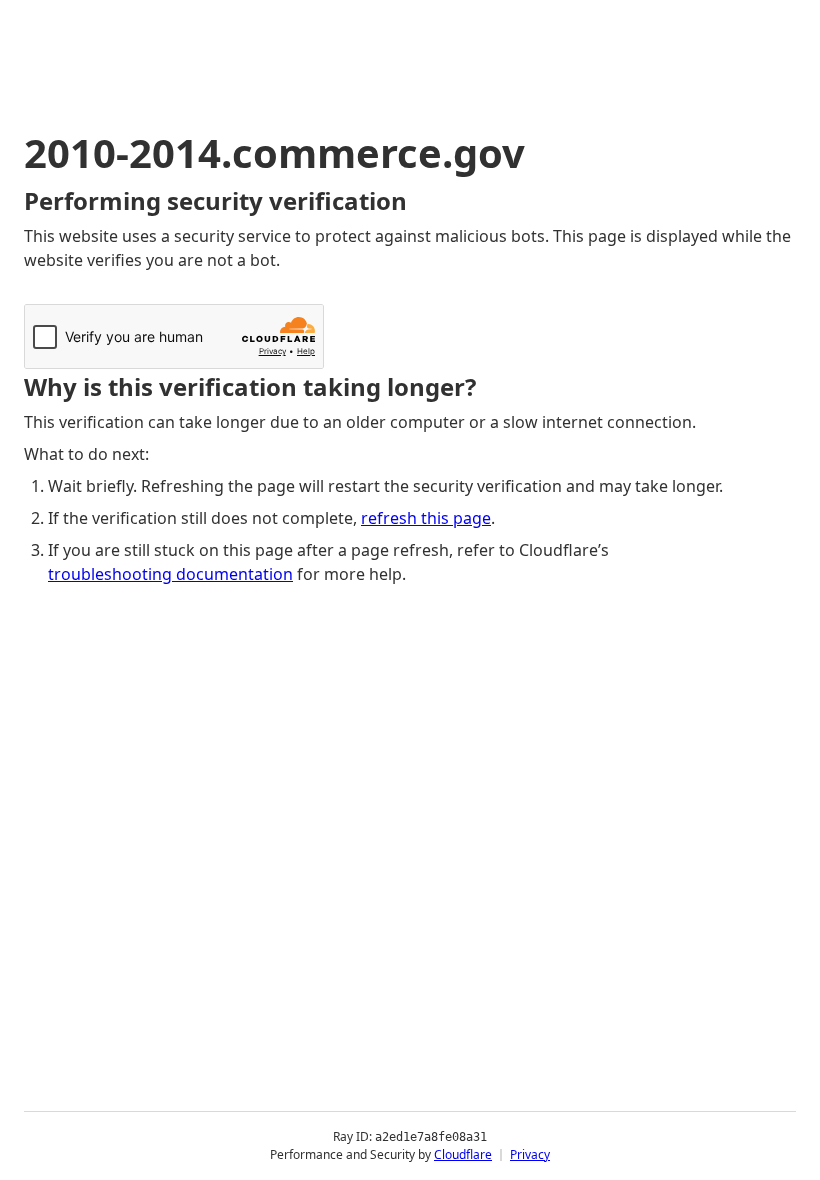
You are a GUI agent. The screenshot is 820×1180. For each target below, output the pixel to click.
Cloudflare (463, 1154)
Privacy (530, 1154)
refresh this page (426, 518)
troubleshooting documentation (170, 574)
